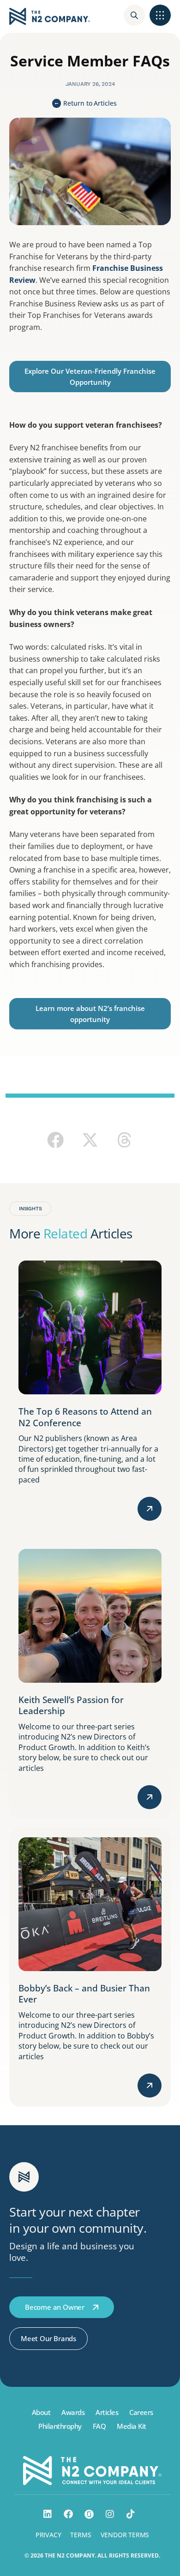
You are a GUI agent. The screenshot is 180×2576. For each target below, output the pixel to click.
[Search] (134, 15)
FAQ (99, 2426)
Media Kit (132, 2426)
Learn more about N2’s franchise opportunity (90, 1014)
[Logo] (50, 16)
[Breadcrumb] (160, 15)
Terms (81, 2535)
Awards (73, 2412)
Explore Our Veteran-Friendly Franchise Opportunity (90, 377)
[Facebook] (68, 2514)
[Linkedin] (48, 2514)
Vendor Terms (125, 2535)
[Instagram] (110, 2514)
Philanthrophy (60, 2426)
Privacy (48, 2535)
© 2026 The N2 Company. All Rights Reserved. (92, 2555)
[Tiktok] (131, 2514)
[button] (56, 1140)
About (41, 2412)
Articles (107, 2412)
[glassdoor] (89, 2514)
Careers (141, 2412)
